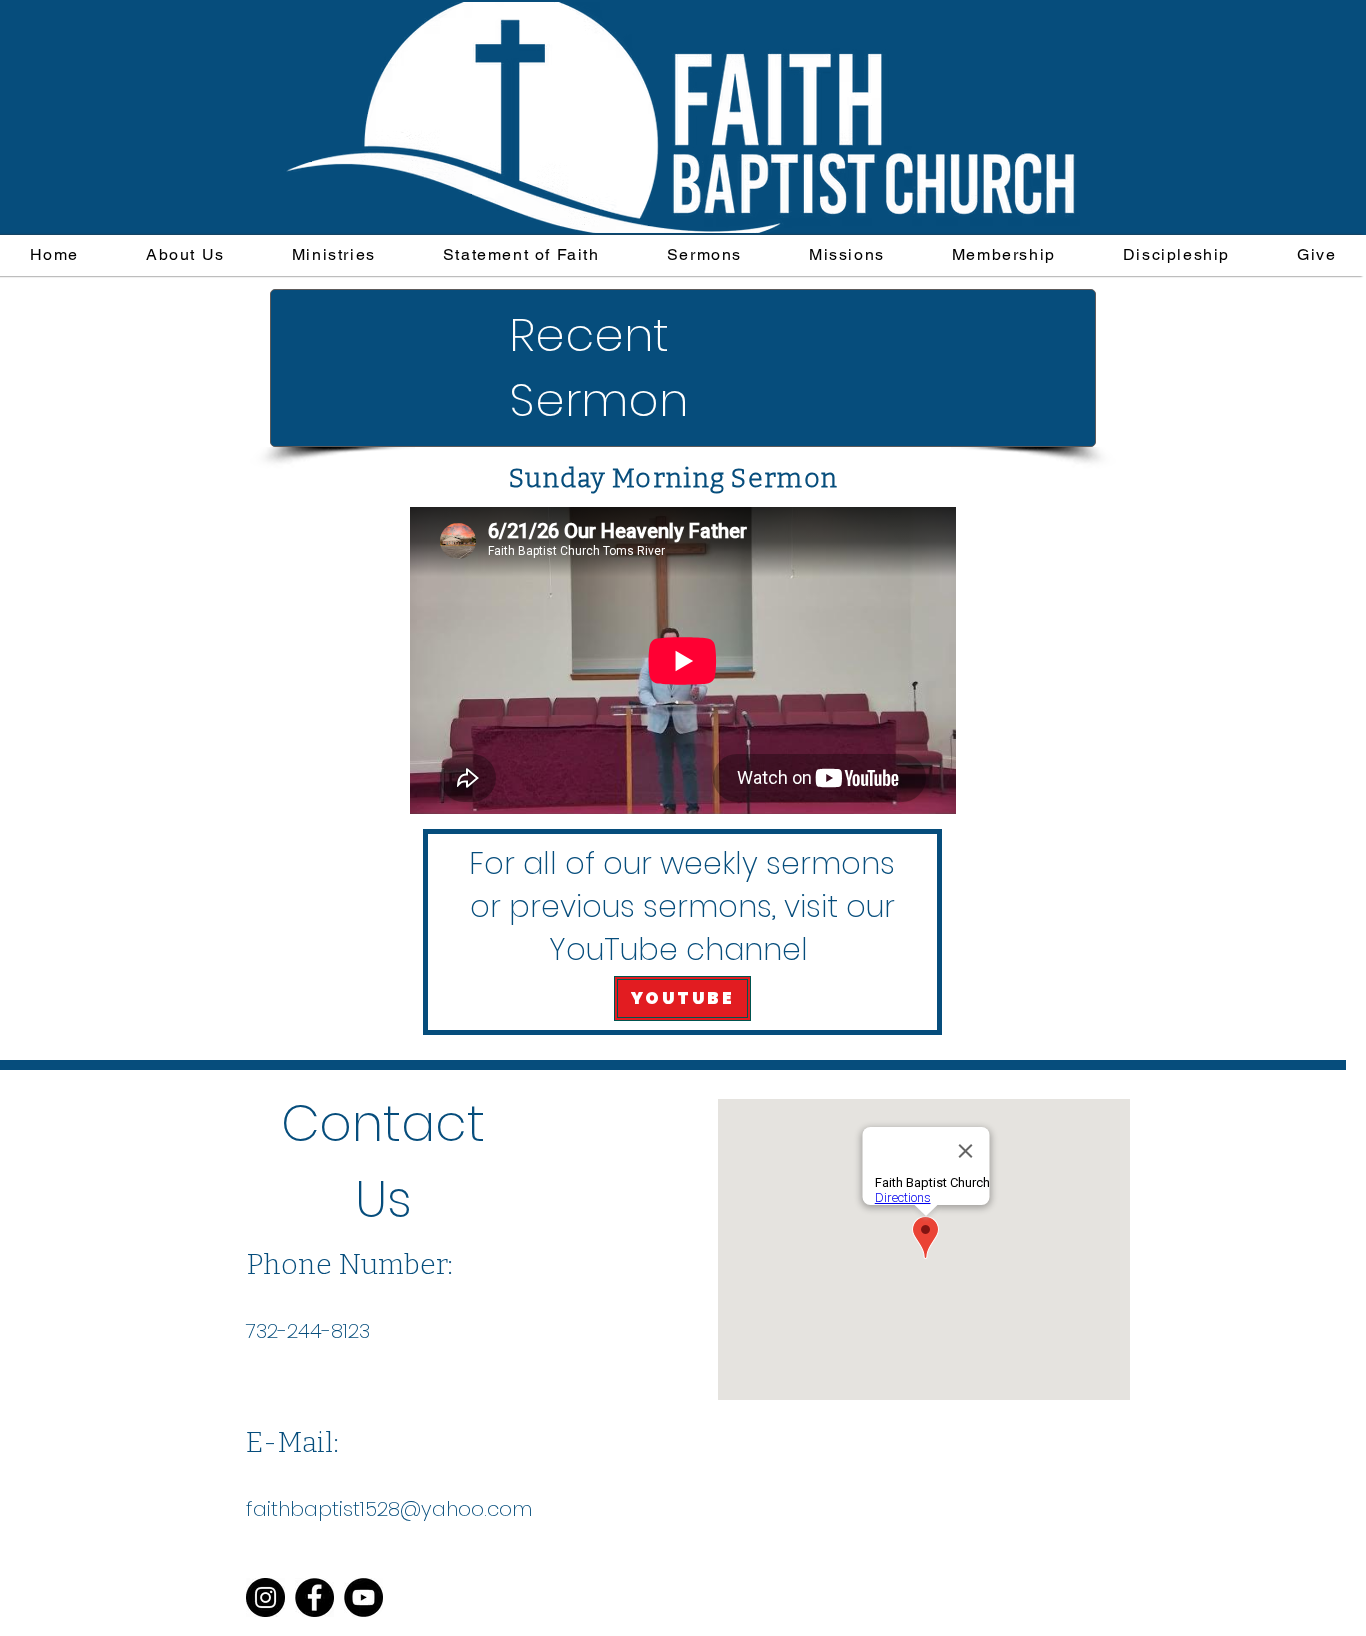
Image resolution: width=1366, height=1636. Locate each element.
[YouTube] (363, 1597)
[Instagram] (265, 1597)
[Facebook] (314, 1597)
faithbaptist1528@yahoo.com (389, 1509)
